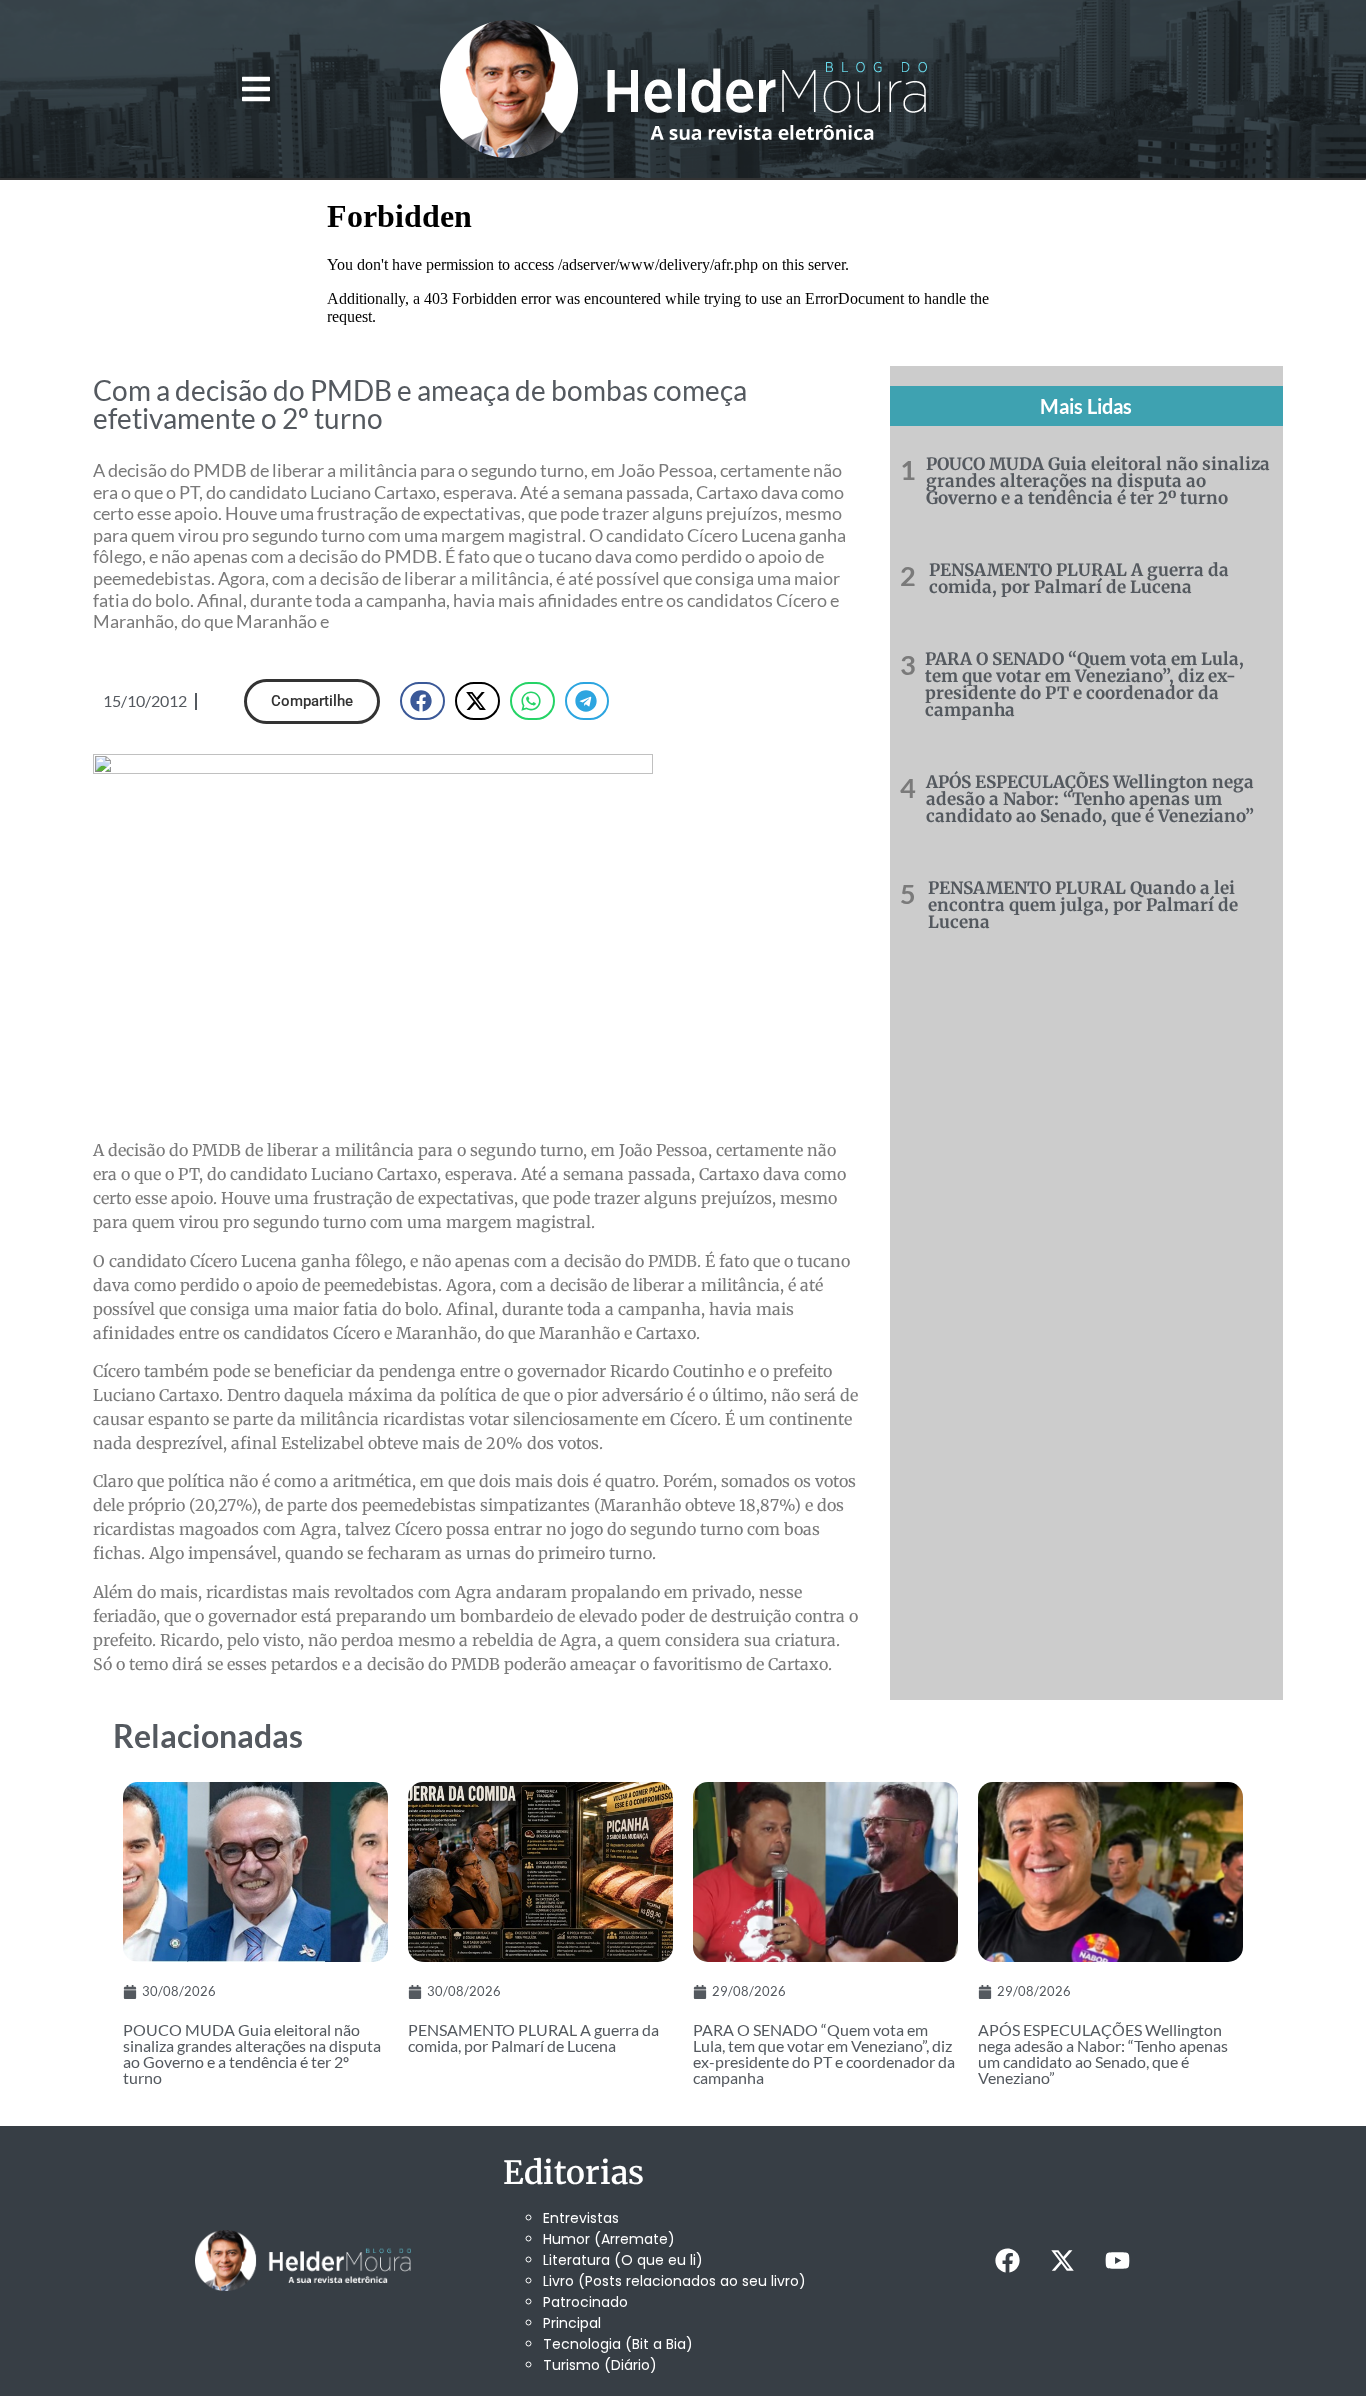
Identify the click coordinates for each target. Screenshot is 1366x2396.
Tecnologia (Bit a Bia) (618, 2344)
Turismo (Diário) (600, 2365)
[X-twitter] (1062, 2261)
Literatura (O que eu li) (623, 2260)
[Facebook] (1007, 2261)
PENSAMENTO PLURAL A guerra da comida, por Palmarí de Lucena (1079, 578)
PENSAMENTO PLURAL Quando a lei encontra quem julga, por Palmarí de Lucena (1083, 905)
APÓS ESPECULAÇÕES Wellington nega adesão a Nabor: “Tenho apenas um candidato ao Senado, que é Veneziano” (1090, 799)
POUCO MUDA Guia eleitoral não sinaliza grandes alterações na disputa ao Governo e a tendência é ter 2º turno (1098, 481)
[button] (255, 89)
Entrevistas (581, 2218)
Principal (572, 2323)
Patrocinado (585, 2302)
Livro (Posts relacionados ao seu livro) (674, 2281)
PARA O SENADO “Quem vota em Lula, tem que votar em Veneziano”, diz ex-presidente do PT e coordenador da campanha (1084, 684)
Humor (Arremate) (609, 2239)
